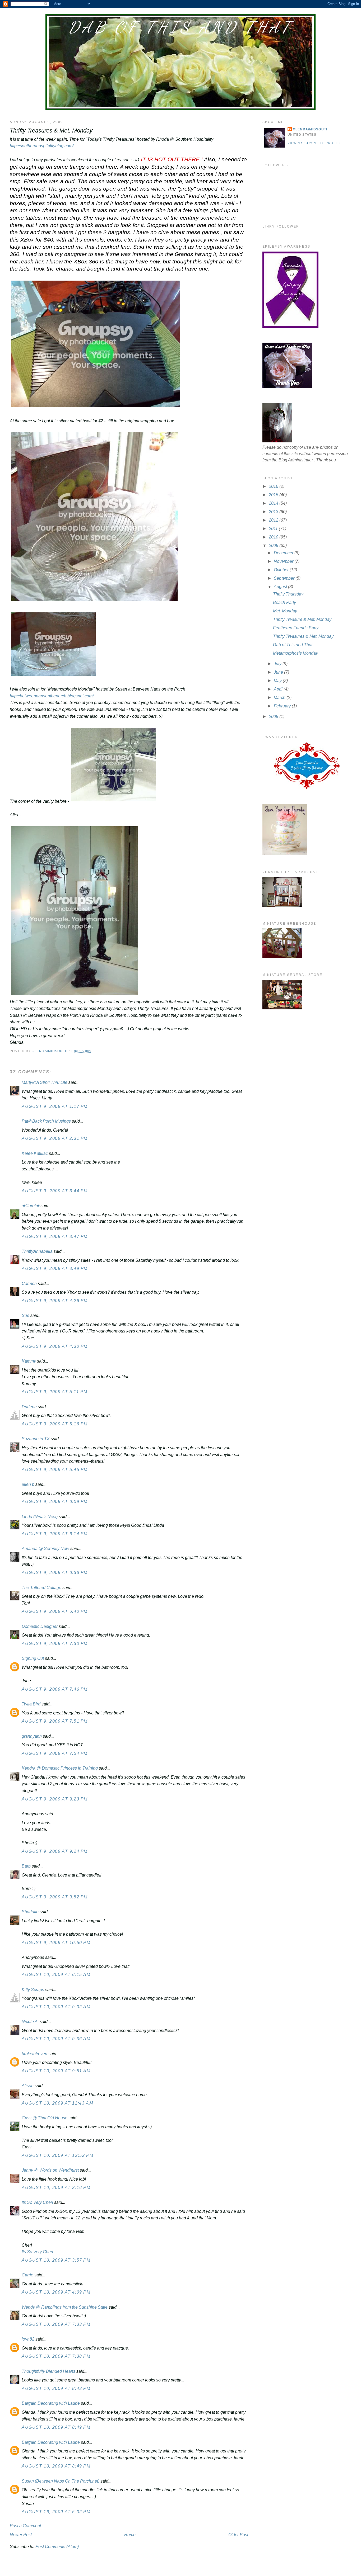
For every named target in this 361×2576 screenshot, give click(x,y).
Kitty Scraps (33, 1990)
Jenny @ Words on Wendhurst (50, 2170)
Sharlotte (30, 1912)
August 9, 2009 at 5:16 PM (55, 1424)
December (284, 553)
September (285, 578)
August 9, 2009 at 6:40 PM (55, 1611)
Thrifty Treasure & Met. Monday (302, 619)
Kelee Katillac (35, 1153)
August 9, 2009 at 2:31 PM (55, 1138)
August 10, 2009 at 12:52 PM (57, 2155)
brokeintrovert (34, 2054)
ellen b (28, 1484)
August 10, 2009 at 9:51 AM (56, 2071)
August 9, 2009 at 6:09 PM (55, 1502)
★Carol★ (31, 1206)
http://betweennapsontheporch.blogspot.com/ (52, 696)
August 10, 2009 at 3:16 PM (56, 2188)
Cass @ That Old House (45, 2118)
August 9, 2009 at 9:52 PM (55, 1897)
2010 (274, 537)
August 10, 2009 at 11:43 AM (57, 2103)
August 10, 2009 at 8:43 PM (56, 2388)
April (279, 689)
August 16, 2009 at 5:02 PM (56, 2512)
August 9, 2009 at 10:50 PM (56, 1943)
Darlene (29, 1407)
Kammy (29, 1361)
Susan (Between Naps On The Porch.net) (61, 2481)
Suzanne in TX (36, 1439)
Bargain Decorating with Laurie (51, 2403)
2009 (274, 545)
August (281, 587)
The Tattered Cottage (41, 1588)
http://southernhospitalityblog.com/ (42, 146)
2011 (274, 529)
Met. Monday (285, 611)
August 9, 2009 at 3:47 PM (55, 1237)
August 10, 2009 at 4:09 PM (56, 2292)
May (278, 681)
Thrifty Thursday (288, 594)
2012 (274, 520)
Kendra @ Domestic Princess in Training (60, 1768)
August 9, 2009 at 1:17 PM (55, 1106)
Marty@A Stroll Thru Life (45, 1082)
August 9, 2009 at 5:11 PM (55, 1392)
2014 (274, 503)
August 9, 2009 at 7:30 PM (55, 1644)
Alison (28, 2086)
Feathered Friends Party (296, 628)
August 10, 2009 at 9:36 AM (56, 2039)
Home (130, 2535)
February (283, 706)
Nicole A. (30, 2022)
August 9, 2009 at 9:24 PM (55, 1851)
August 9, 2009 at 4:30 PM (55, 1346)
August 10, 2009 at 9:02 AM (56, 2007)
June (279, 672)
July (278, 664)
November (284, 561)
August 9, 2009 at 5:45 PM (55, 1470)
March (280, 698)
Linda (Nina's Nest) (40, 1517)
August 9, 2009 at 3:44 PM (55, 1191)
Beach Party (284, 602)
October (282, 570)
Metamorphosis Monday (295, 653)
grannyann (32, 1736)
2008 (274, 717)
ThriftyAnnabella (37, 1251)
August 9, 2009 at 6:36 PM (55, 1573)
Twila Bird (32, 1704)
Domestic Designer (40, 1626)
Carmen (29, 1284)
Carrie (27, 2275)
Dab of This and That (181, 27)
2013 (274, 512)
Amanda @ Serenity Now (45, 1549)
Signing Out (33, 1658)
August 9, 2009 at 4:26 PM (55, 1301)
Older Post (238, 2535)
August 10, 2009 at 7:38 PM (56, 2356)
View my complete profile (314, 143)
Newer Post (21, 2535)
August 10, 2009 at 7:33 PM (56, 2324)
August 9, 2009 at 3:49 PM (55, 1268)
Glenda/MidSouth (311, 129)
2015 (274, 495)
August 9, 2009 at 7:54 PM (55, 1753)
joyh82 (28, 2339)
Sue (26, 1315)
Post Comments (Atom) (57, 2547)
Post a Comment (25, 2526)
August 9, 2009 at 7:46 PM (55, 1689)
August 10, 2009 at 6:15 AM (56, 1975)
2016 (274, 486)
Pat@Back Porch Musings (46, 1121)
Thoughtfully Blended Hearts (48, 2371)
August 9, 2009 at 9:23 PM (55, 1799)
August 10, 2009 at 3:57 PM (56, 2260)
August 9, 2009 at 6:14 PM (55, 1534)
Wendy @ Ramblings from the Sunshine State (65, 2307)
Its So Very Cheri (37, 2202)
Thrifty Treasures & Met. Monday (303, 636)
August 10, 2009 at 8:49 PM (56, 2427)
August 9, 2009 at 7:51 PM (55, 1721)
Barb (27, 1866)
